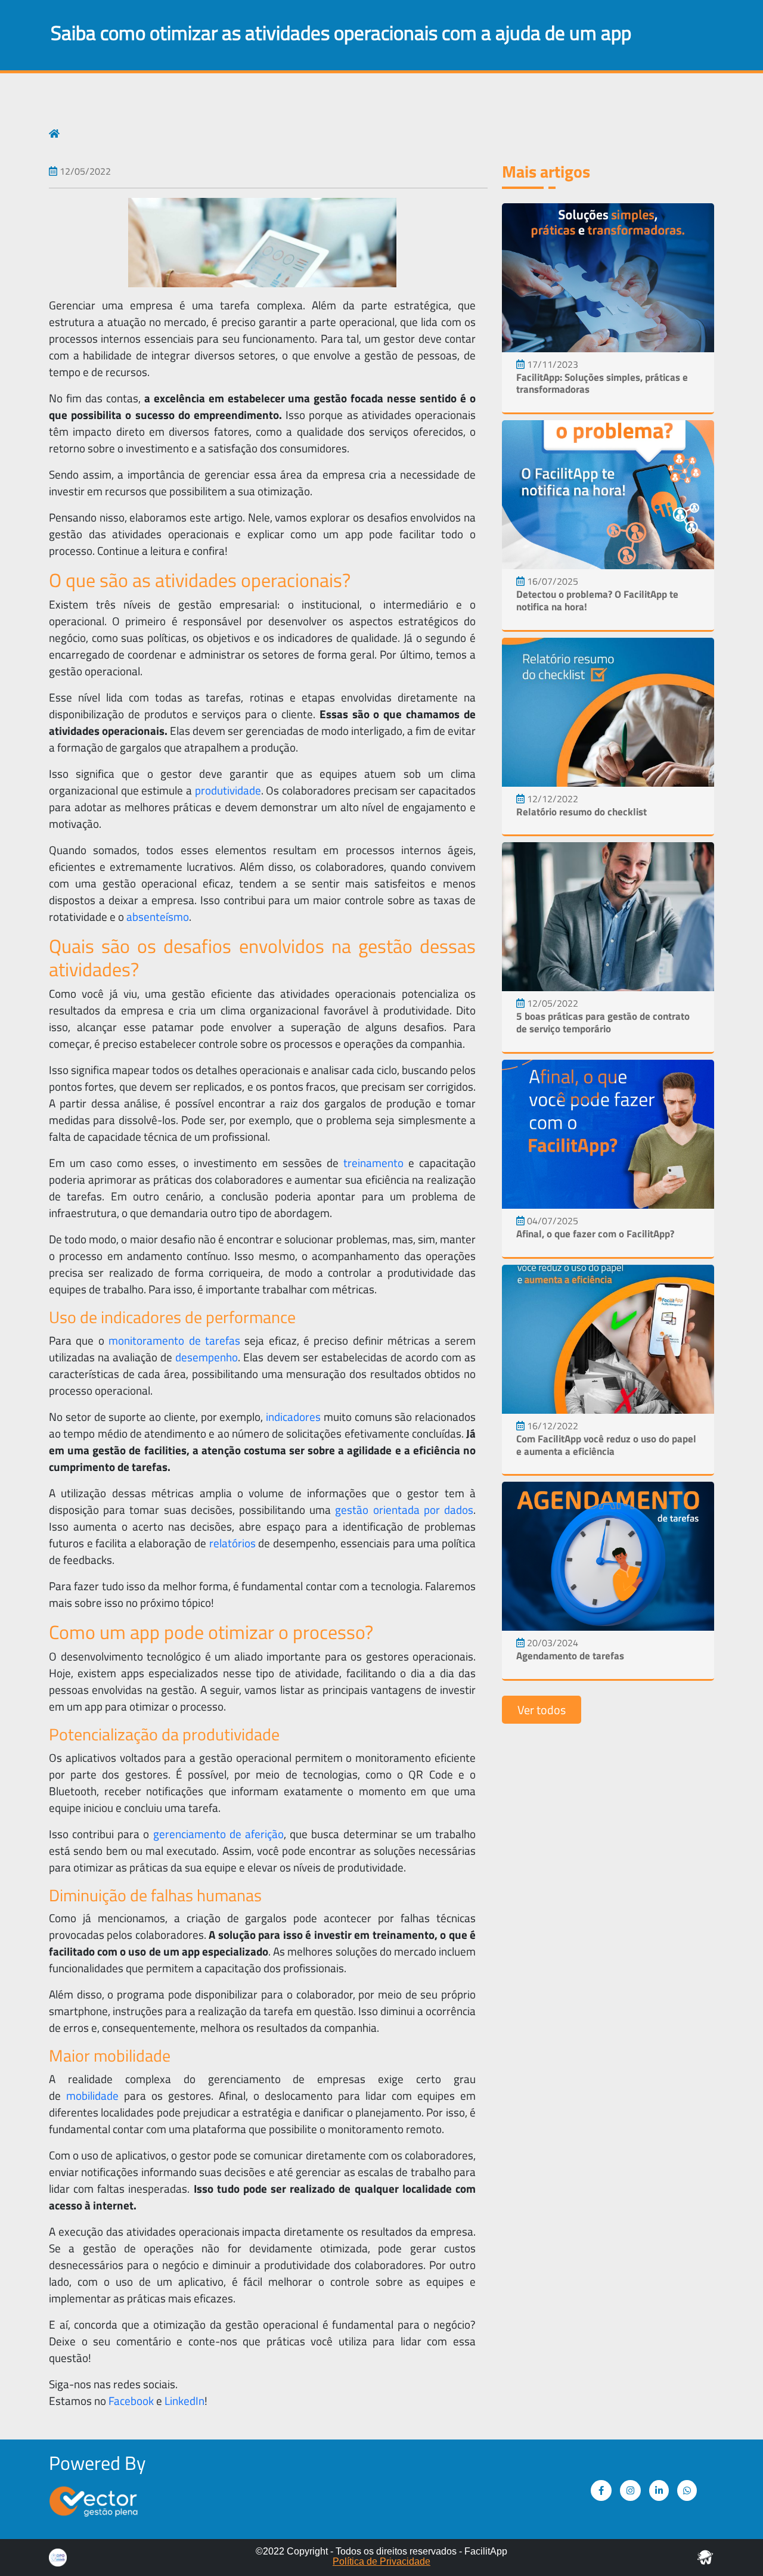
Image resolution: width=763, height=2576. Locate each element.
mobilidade (92, 2096)
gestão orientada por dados (404, 1510)
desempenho (207, 1357)
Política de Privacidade (381, 2561)
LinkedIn (184, 2401)
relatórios (232, 1543)
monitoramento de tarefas (174, 1340)
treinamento (373, 1163)
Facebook (131, 2401)
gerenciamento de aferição (218, 1834)
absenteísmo (158, 917)
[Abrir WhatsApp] (733, 2546)
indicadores (293, 1417)
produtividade (228, 790)
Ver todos (542, 1710)
